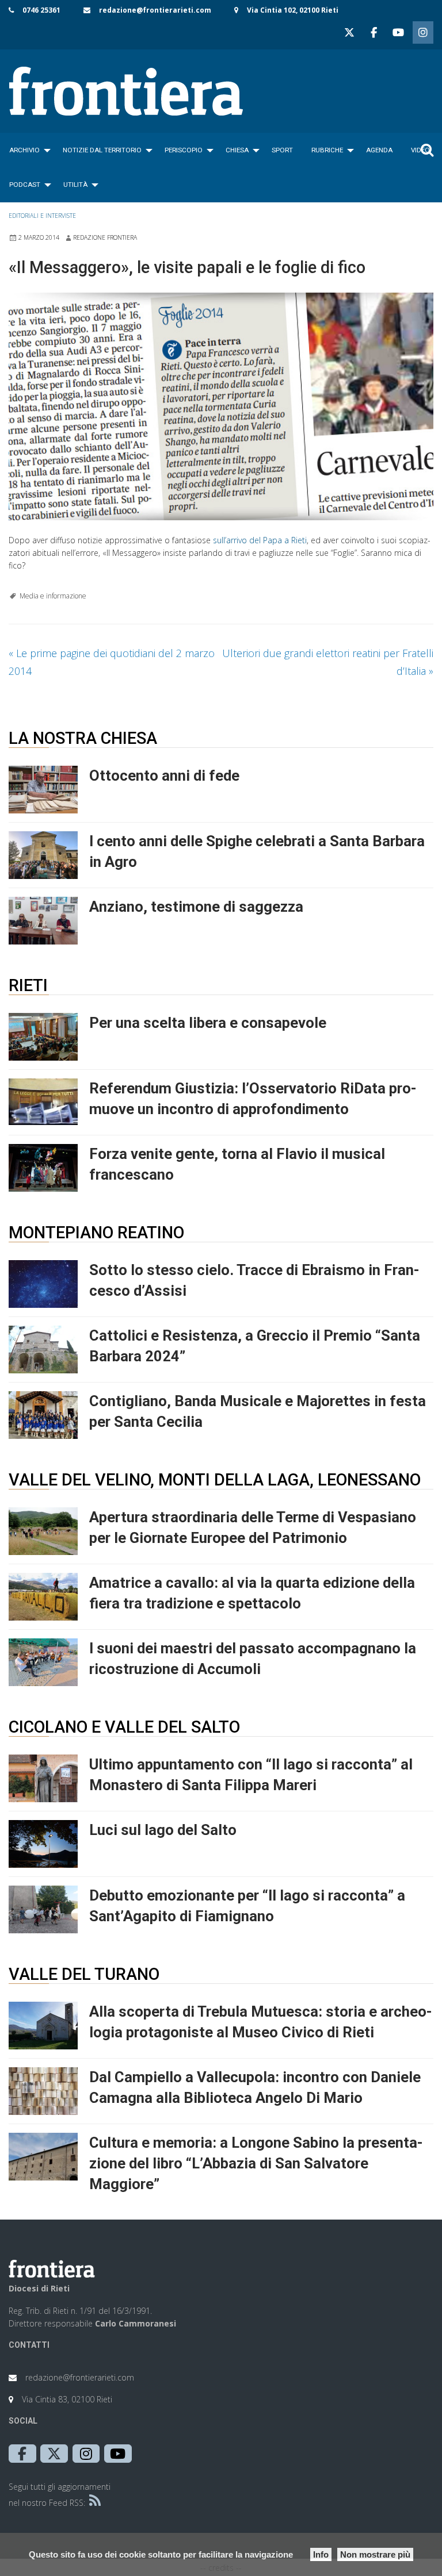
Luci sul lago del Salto (163, 1830)
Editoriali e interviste (42, 216)
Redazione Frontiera (105, 237)
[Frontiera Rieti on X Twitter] (349, 32)
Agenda (379, 150)
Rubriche (327, 150)
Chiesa (237, 150)
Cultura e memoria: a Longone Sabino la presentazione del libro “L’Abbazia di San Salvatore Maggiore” (256, 2163)
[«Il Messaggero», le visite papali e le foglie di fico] (221, 406)
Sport (282, 150)
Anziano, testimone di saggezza (196, 907)
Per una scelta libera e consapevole (208, 1023)
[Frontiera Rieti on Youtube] (398, 32)
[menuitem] (27, 150)
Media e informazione (53, 596)
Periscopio (184, 150)
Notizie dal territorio (102, 150)
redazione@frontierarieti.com (155, 10)
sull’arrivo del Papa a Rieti (260, 540)
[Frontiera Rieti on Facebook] (374, 32)
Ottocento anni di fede (164, 776)
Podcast (25, 185)
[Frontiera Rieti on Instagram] (423, 32)
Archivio (24, 150)
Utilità (75, 185)
